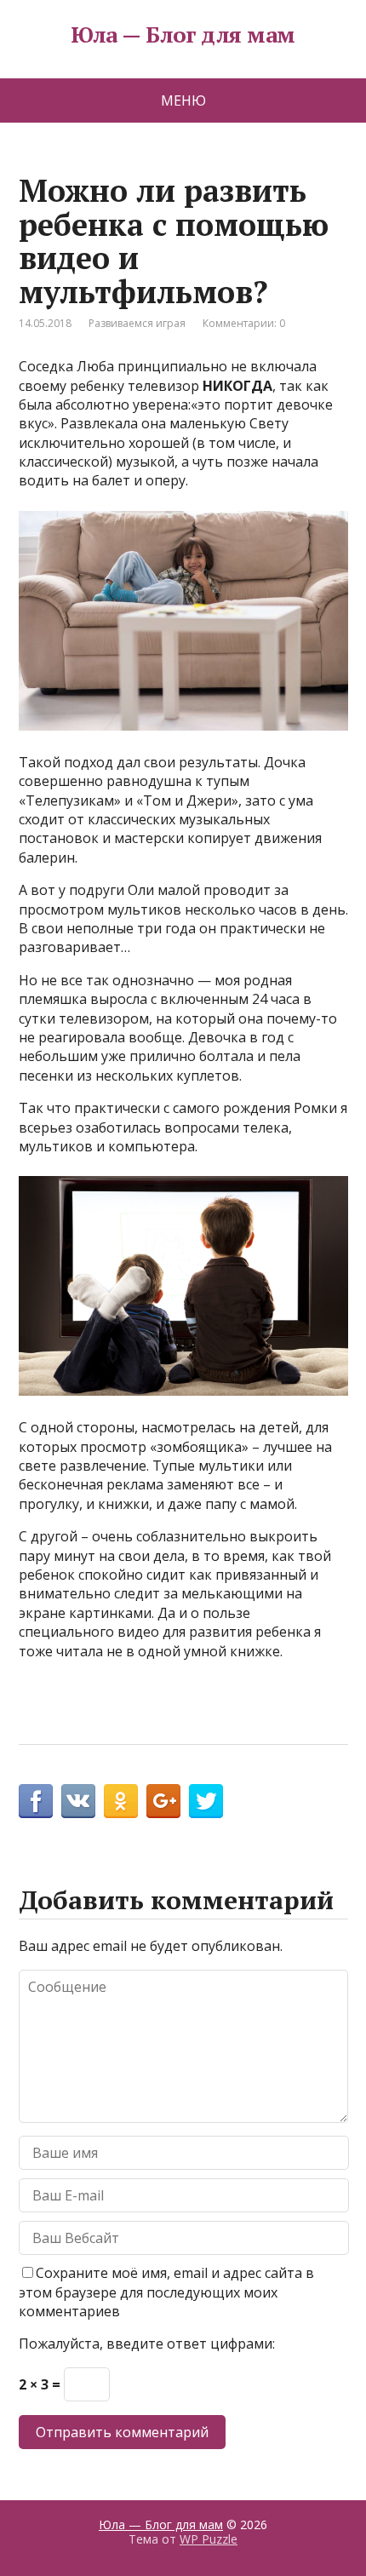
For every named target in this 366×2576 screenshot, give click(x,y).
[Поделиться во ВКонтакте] (78, 1801)
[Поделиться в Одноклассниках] (121, 1801)
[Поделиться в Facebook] (36, 1801)
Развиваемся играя (137, 323)
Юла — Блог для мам (183, 35)
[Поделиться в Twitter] (206, 1801)
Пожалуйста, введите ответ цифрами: (147, 2344)
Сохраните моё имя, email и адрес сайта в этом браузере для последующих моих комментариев (166, 2292)
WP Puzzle (209, 2539)
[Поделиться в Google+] (163, 1801)
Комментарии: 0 (244, 323)
